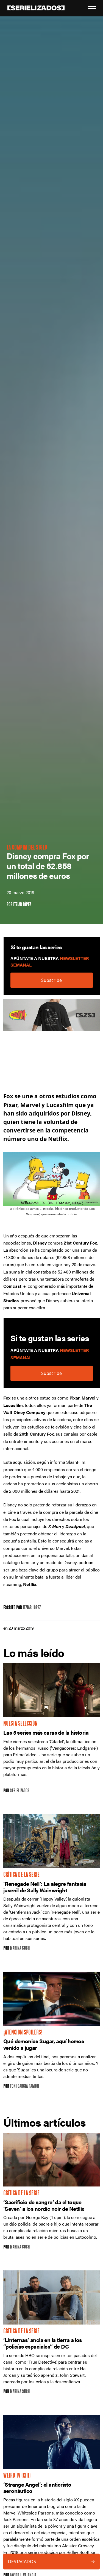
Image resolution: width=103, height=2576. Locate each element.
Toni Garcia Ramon (24, 2087)
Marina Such (20, 1949)
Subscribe (51, 980)
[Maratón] (51, 1018)
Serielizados (20, 1791)
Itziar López (22, 905)
